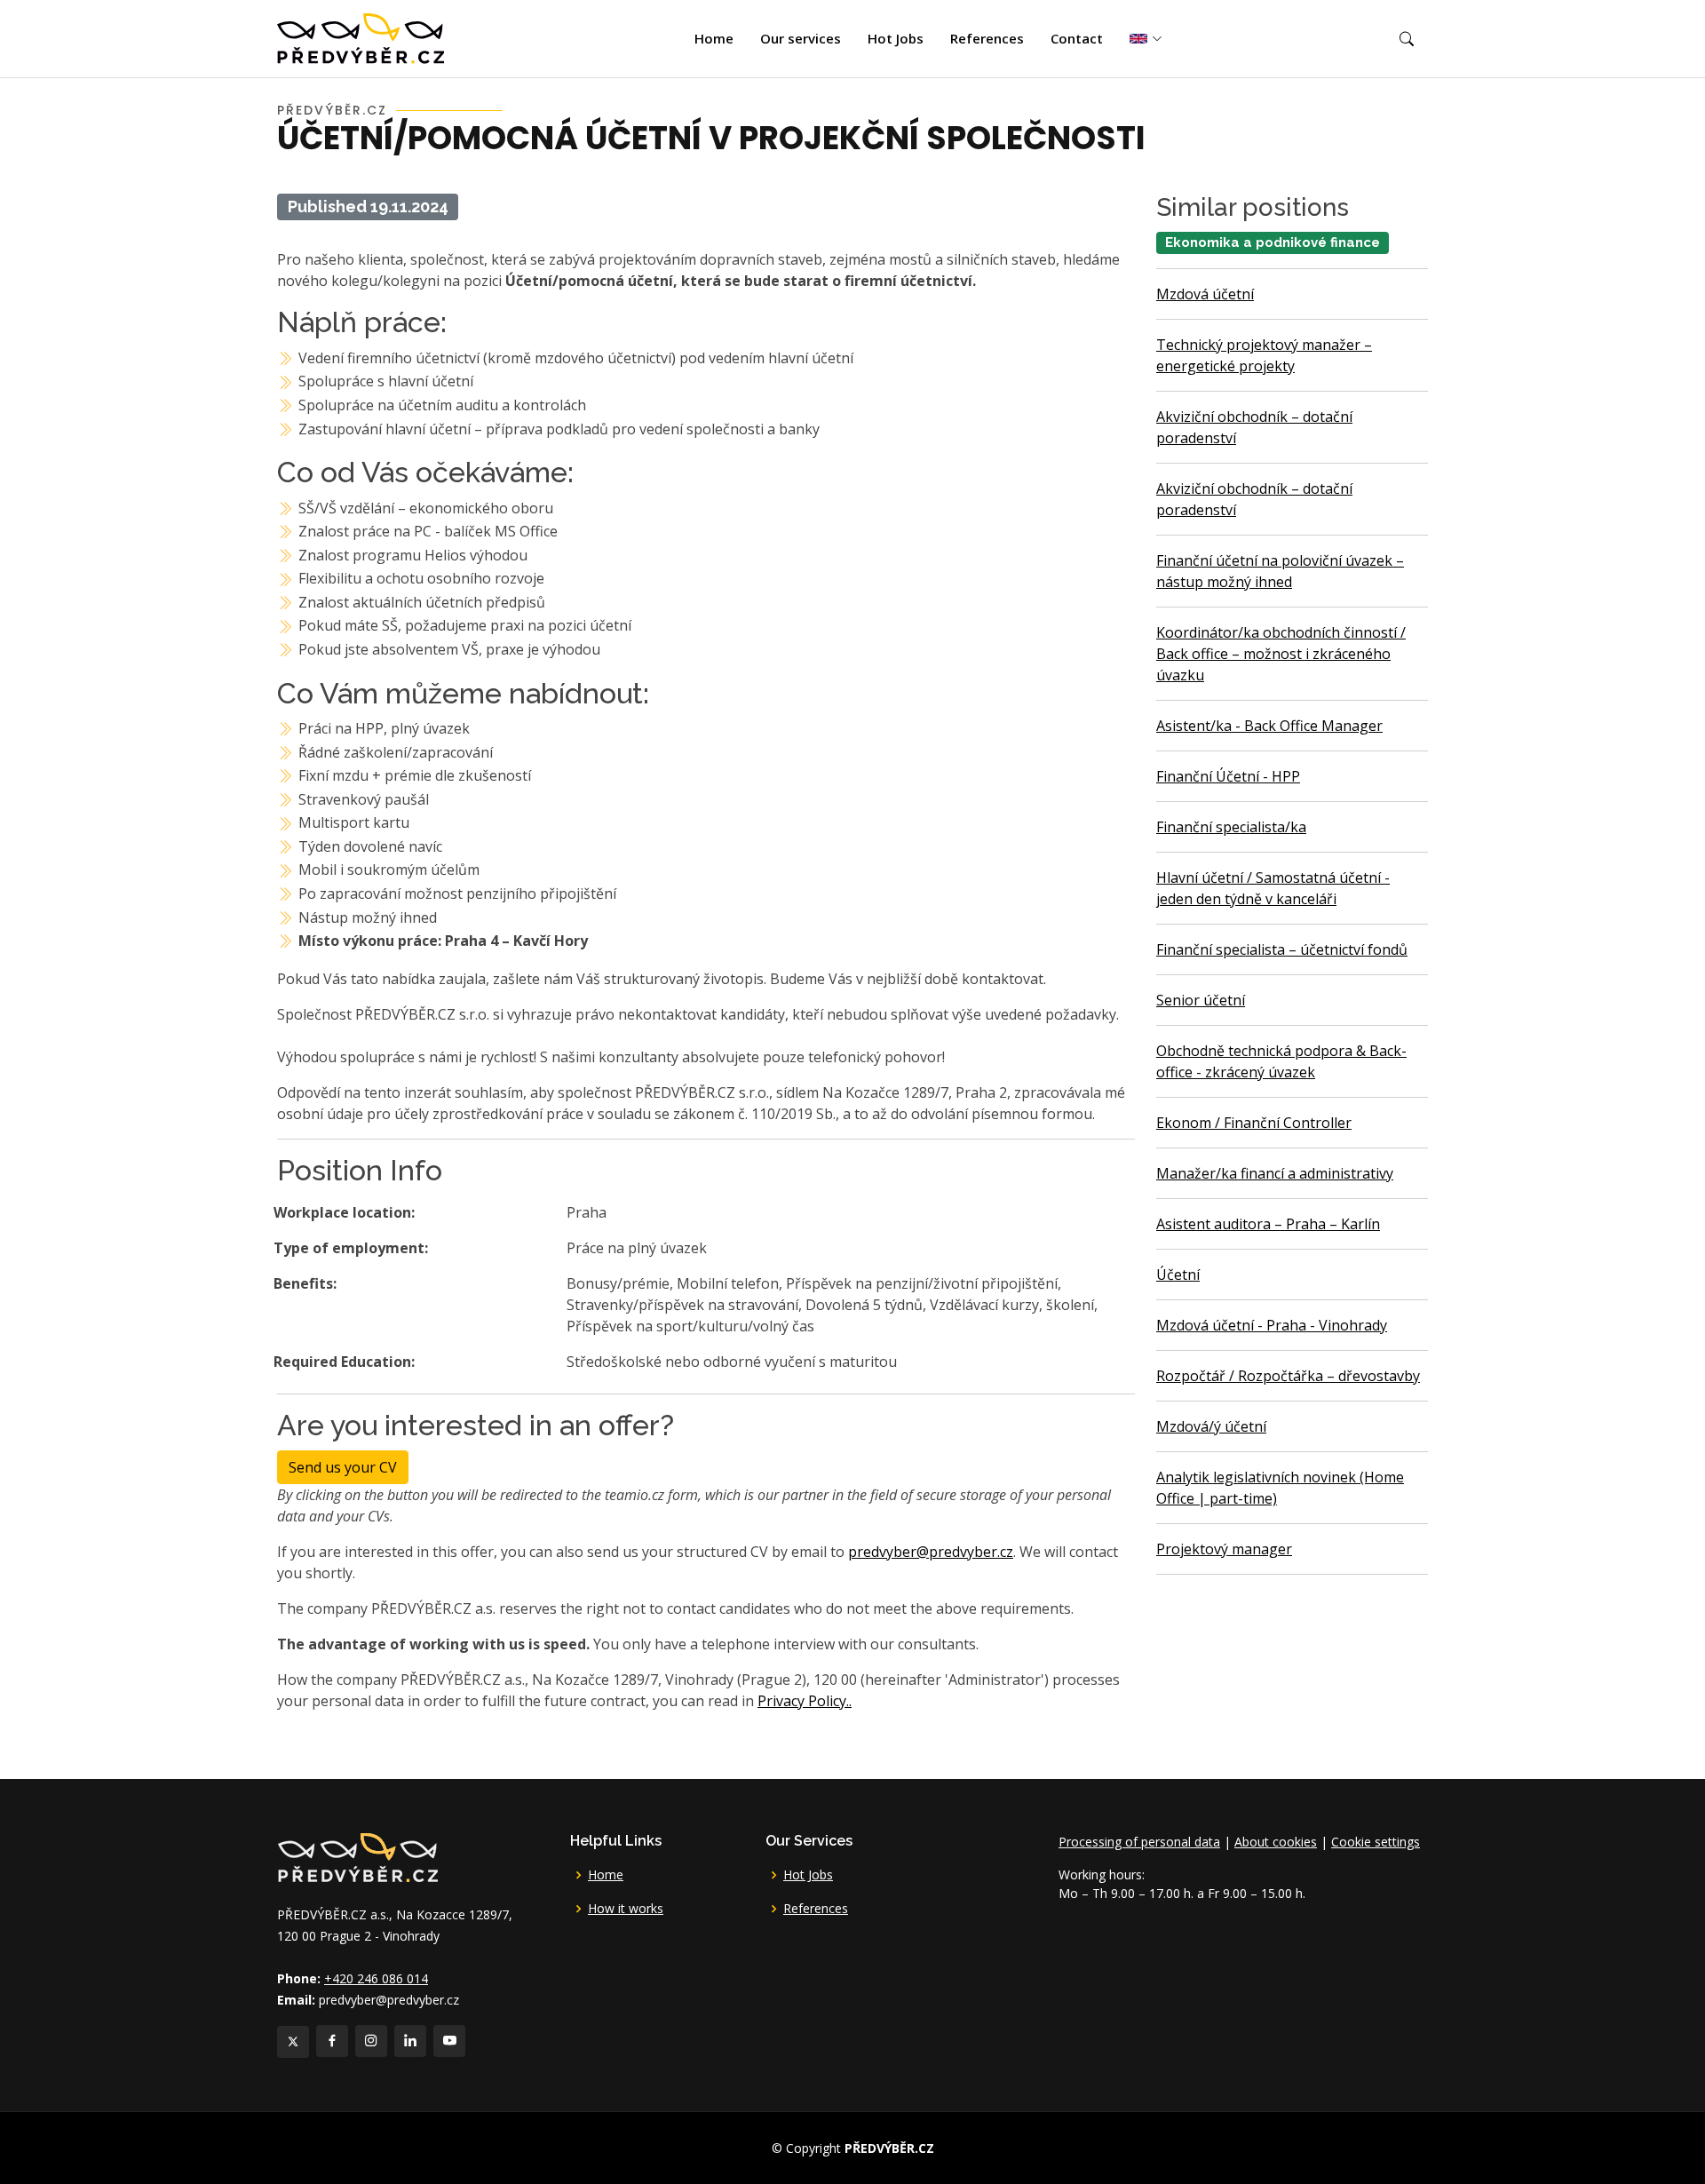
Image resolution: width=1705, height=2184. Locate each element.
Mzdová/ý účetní (1211, 1426)
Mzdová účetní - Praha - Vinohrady (1272, 1325)
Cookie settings (1376, 1842)
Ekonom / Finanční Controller (1254, 1123)
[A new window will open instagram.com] (371, 2041)
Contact (1077, 38)
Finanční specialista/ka (1231, 827)
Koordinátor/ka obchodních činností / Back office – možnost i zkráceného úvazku (1281, 654)
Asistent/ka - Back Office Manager (1269, 726)
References (987, 38)
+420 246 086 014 (376, 1978)
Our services (801, 38)
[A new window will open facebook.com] (332, 2041)
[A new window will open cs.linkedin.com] (410, 2041)
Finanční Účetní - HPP (1228, 776)
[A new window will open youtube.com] (449, 2041)
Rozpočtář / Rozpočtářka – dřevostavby (1288, 1376)
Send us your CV (343, 1467)
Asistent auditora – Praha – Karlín (1268, 1224)
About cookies (1276, 1842)
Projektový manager (1224, 1549)
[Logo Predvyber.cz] (357, 1856)
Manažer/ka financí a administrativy (1275, 1173)
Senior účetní (1201, 1000)
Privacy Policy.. (805, 1701)
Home (714, 38)
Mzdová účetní (1205, 294)
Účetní (1178, 1275)
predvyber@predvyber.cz (931, 1552)
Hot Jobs (896, 38)
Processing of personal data (1139, 1842)
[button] (1407, 39)
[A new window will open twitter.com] (293, 2042)
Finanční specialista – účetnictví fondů (1282, 949)
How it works (626, 1909)
